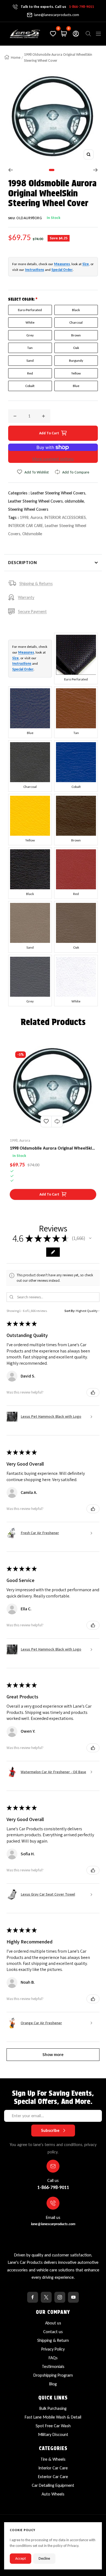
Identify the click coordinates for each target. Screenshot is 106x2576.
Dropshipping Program (53, 2375)
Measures (62, 264)
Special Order (62, 270)
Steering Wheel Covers (28, 509)
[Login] (76, 34)
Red (30, 373)
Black (76, 310)
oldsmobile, (75, 501)
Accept (21, 2558)
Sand (30, 360)
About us (53, 2323)
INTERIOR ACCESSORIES (65, 517)
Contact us (53, 2332)
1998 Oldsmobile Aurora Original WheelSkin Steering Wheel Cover (52, 1148)
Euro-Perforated (30, 310)
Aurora (36, 517)
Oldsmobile (32, 534)
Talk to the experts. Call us (57, 7)
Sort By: (70, 1311)
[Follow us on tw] (46, 2297)
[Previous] (10, 170)
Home (16, 58)
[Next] (96, 170)
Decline (44, 2558)
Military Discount (53, 2434)
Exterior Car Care (53, 2477)
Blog (53, 2384)
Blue (76, 386)
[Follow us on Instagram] (60, 2297)
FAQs (53, 2358)
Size (86, 264)
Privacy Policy (53, 2349)
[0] (53, 34)
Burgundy (76, 360)
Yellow (76, 373)
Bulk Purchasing (53, 2408)
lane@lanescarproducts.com (57, 15)
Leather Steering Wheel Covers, (58, 493)
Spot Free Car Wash (53, 2426)
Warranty (26, 597)
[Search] (88, 34)
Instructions (35, 270)
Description (23, 563)
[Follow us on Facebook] (33, 2297)
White (30, 322)
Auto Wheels (53, 2494)
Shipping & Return (53, 2340)
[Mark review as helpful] (93, 1392)
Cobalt (30, 386)
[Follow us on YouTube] (73, 2297)
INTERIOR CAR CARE (26, 526)
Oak (76, 348)
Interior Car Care (53, 2468)
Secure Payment (32, 612)
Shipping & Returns (36, 583)
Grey (30, 335)
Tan (30, 348)
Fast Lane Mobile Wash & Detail (53, 2417)
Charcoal (76, 322)
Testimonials (53, 2366)
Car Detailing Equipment (53, 2485)
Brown (76, 335)
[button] (90, 1238)
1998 (24, 517)
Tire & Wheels (53, 2459)
